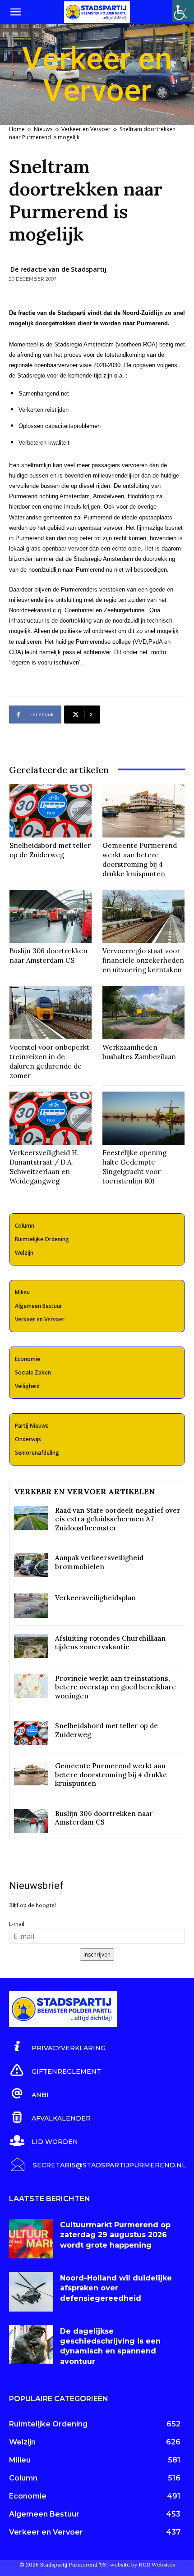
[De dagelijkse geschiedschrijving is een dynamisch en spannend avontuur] (31, 2345)
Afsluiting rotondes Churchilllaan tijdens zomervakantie (110, 1643)
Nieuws (43, 129)
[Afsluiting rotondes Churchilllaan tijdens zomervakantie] (31, 1646)
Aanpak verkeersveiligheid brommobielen (99, 1562)
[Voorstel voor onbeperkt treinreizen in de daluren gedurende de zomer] (51, 1012)
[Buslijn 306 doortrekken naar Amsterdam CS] (51, 916)
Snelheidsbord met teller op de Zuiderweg (50, 850)
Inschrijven (97, 1955)
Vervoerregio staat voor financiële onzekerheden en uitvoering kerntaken (143, 960)
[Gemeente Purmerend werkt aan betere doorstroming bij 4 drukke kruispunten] (143, 811)
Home (17, 129)
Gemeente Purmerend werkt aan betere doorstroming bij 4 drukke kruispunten (140, 860)
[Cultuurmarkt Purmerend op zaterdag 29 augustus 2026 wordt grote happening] (31, 2239)
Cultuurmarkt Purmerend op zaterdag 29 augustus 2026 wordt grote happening (115, 2235)
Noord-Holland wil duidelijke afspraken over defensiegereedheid (116, 2288)
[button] (15, 12)
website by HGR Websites (143, 2565)
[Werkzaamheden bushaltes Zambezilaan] (143, 1012)
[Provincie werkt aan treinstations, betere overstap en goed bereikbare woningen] (31, 1686)
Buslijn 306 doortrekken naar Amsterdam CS (48, 956)
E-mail (17, 1924)
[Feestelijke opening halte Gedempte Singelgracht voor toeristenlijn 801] (143, 1118)
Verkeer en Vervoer (86, 129)
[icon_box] (57, 2047)
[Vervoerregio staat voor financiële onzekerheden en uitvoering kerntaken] (143, 916)
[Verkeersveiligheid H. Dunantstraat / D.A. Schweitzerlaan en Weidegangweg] (51, 1118)
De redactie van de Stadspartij (58, 269)
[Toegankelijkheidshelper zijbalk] (183, 11)
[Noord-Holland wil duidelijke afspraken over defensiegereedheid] (31, 2292)
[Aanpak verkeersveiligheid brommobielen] (31, 1565)
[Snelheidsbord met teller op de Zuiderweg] (51, 811)
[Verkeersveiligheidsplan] (31, 1605)
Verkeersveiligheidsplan (95, 1598)
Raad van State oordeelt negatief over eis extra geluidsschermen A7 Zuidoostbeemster (118, 1519)
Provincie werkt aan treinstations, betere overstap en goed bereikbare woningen (115, 1687)
